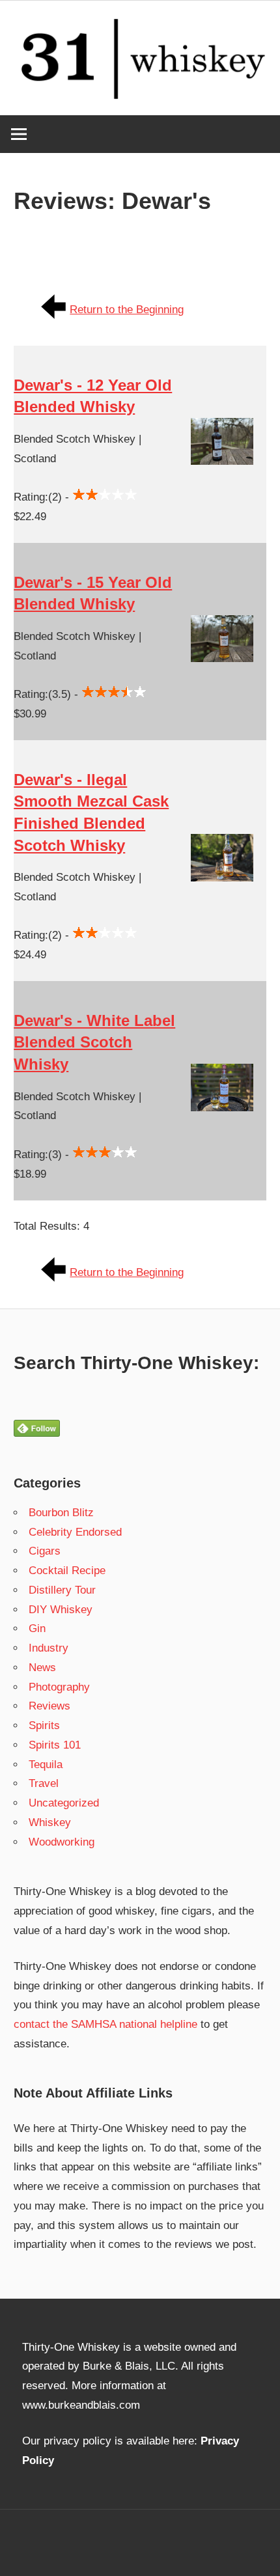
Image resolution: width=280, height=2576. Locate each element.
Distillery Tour (62, 1590)
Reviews (49, 1706)
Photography (59, 1687)
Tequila (46, 1765)
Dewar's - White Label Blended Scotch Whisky (94, 1042)
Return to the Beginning (127, 310)
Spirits (44, 1725)
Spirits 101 (55, 1745)
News (42, 1668)
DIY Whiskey (61, 1610)
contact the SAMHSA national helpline (105, 2024)
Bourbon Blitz (61, 1513)
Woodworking (62, 1842)
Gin (37, 1628)
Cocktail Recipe (67, 1571)
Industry (49, 1648)
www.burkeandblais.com (81, 2405)
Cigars (45, 1551)
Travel (44, 1783)
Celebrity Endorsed (75, 1532)
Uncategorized (64, 1803)
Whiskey (50, 1822)
